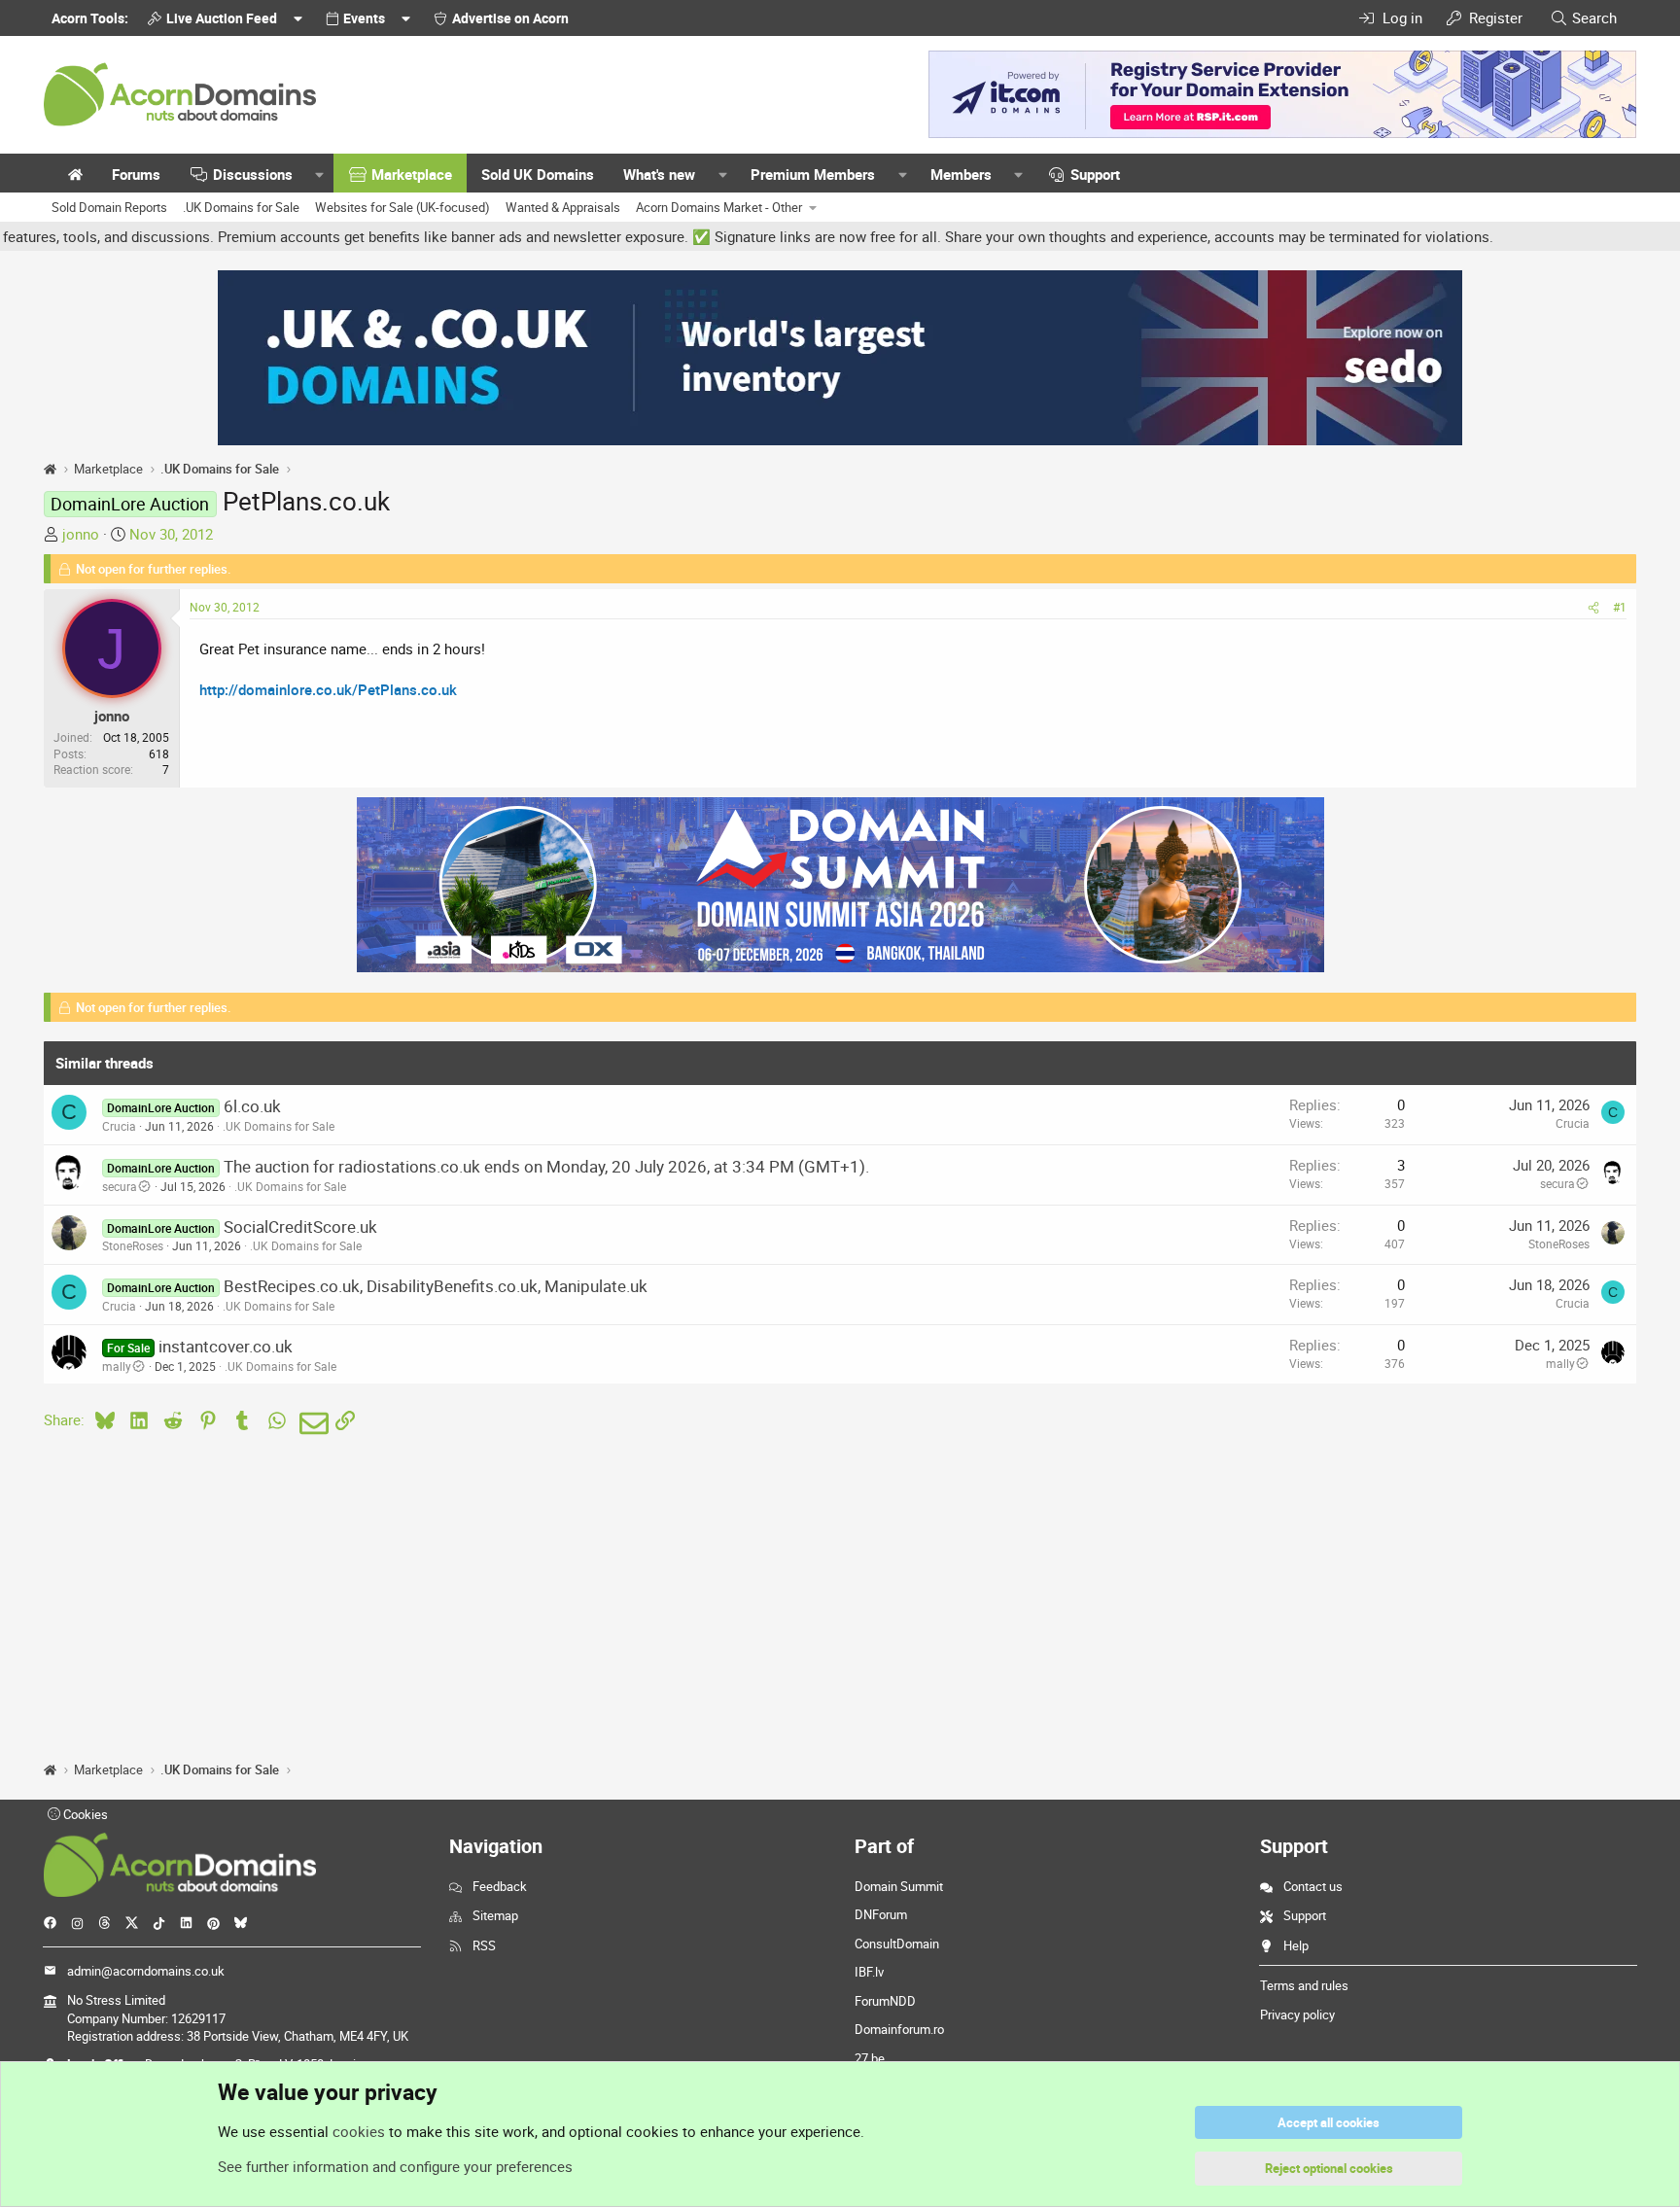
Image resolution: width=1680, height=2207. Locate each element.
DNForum (881, 1914)
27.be (870, 2058)
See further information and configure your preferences (395, 2166)
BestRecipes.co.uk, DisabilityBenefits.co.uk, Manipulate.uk (436, 1286)
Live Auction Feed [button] (222, 18)
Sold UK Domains (538, 174)
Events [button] (364, 18)
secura (120, 1186)
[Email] (311, 1423)
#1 (1620, 607)
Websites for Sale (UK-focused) (402, 207)
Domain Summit (899, 1886)
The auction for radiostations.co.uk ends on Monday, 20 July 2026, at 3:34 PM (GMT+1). (546, 1166)
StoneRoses (133, 1245)
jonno (81, 534)
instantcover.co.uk (226, 1346)
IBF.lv (869, 1972)
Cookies (84, 1814)
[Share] (1593, 607)
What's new (659, 174)
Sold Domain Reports (109, 207)
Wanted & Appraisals (563, 207)
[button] (320, 175)
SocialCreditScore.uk (300, 1226)
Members (961, 174)
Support (1095, 174)
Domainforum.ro (899, 2029)
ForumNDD (885, 2001)
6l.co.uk (252, 1106)
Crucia (119, 1126)
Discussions (253, 174)
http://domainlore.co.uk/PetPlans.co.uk (328, 689)
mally (117, 1366)
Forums (136, 174)
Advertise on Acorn (510, 18)
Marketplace (412, 174)
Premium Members (813, 174)
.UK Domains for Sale (241, 207)
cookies (359, 2131)
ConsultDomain (897, 1944)
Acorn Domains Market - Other (719, 207)
